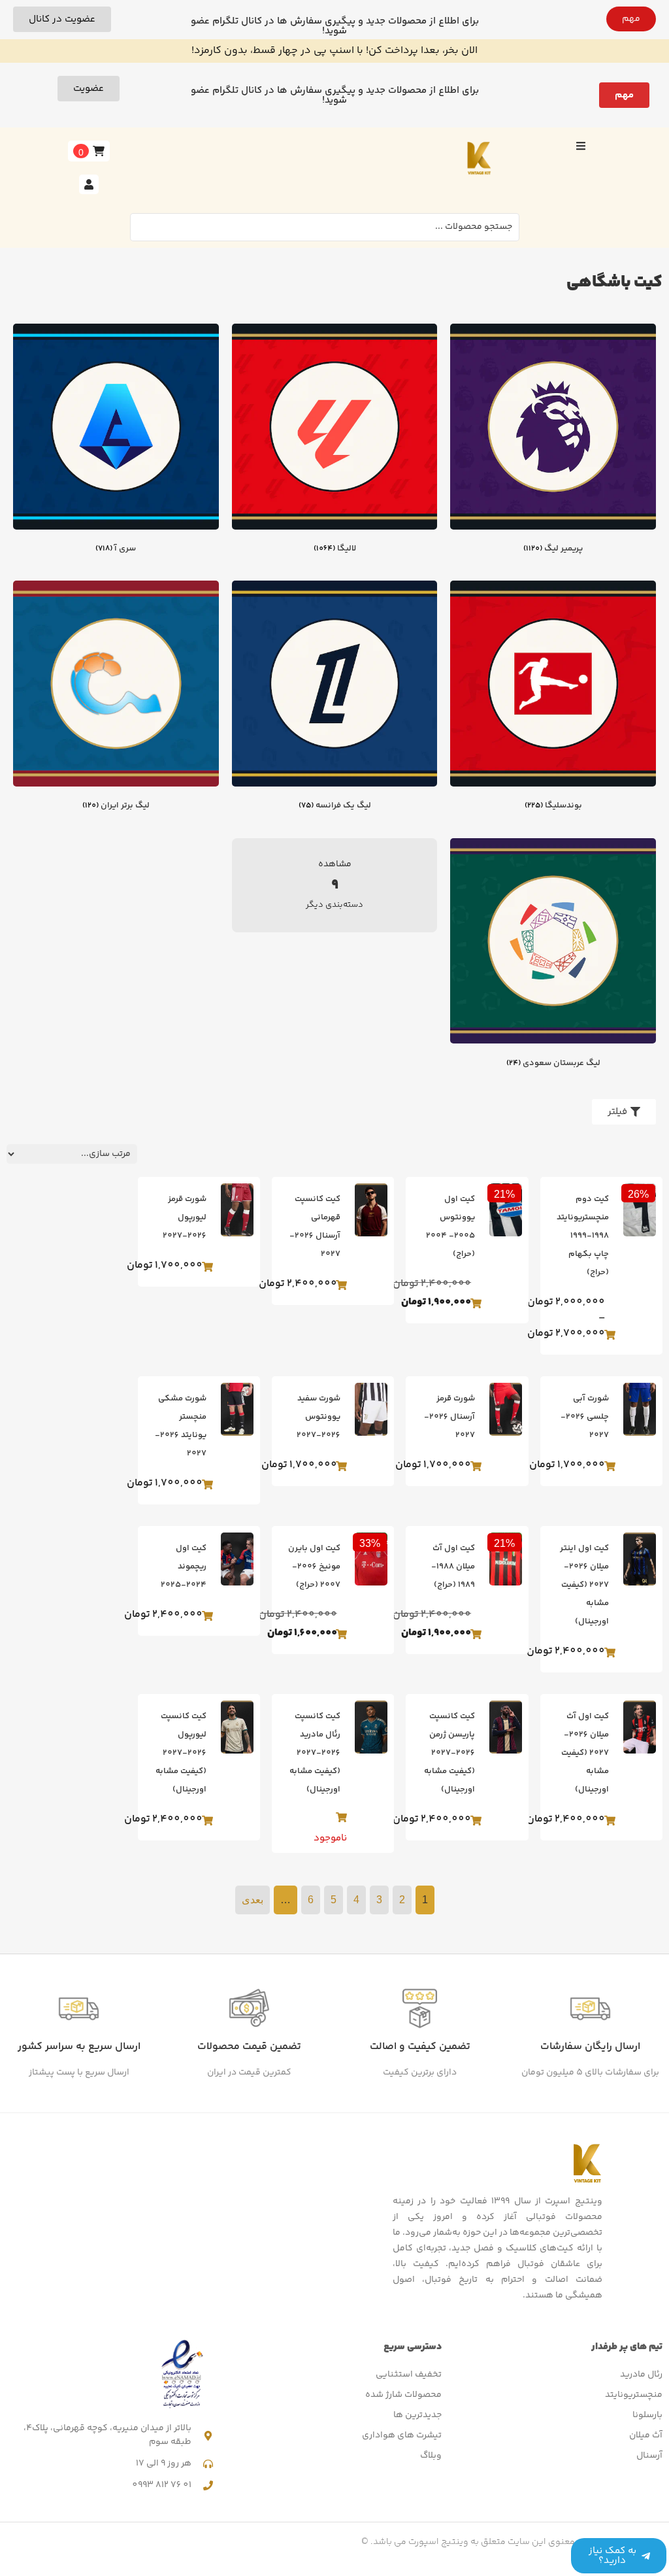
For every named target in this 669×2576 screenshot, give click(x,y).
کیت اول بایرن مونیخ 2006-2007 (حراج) (314, 1567)
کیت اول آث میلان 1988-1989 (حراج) (453, 1567)
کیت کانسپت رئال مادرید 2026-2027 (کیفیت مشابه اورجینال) (315, 1753)
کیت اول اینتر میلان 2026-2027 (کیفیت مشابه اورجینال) (584, 1585)
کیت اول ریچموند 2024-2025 (184, 1567)
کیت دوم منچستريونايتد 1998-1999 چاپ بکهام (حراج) (583, 1236)
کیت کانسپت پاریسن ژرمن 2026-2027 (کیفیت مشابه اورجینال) (449, 1753)
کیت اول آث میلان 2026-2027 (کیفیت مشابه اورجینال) (585, 1753)
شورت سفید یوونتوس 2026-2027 (318, 1417)
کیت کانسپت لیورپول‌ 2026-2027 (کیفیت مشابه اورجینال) (181, 1753)
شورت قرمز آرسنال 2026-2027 (449, 1417)
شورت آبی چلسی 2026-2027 (585, 1417)
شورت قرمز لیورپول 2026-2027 (185, 1217)
